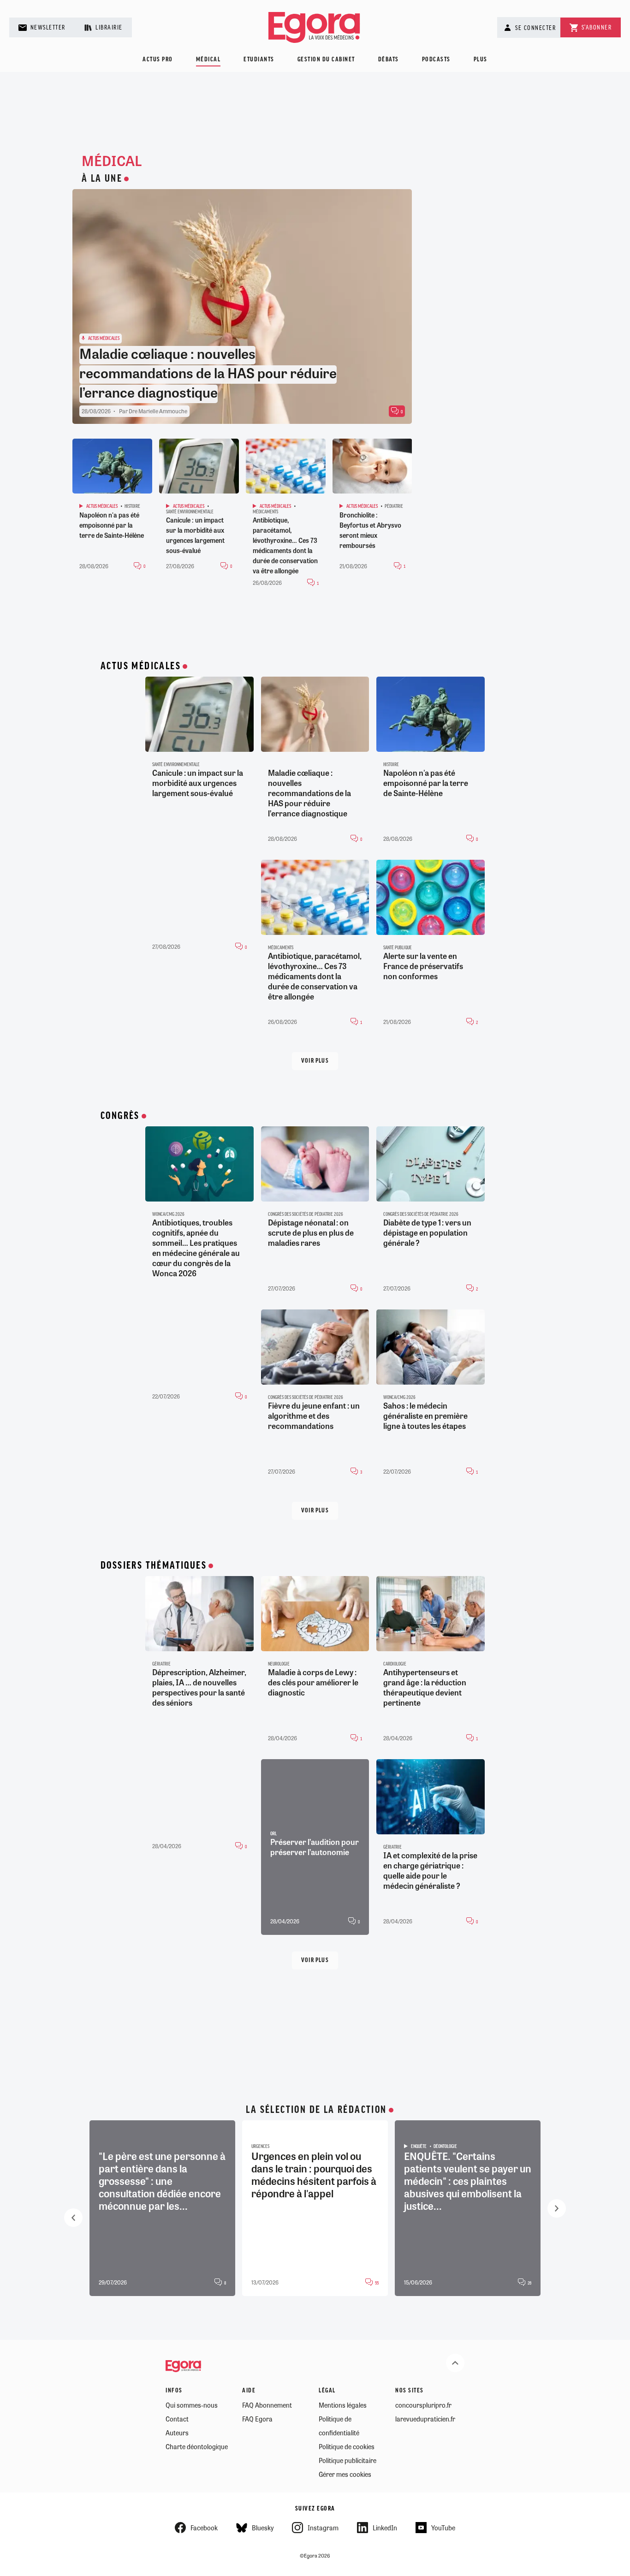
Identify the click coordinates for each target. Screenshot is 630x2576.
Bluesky (263, 2528)
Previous (73, 2218)
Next (557, 2208)
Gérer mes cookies (345, 2474)
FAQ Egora (257, 2419)
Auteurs (177, 2433)
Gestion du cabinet (326, 60)
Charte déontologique (197, 2446)
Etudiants (259, 60)
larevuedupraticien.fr (425, 2419)
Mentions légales (343, 2405)
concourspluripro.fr (423, 2405)
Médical (208, 60)
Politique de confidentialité (339, 2426)
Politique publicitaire (348, 2460)
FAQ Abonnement (267, 2405)
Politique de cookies (347, 2446)
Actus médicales (141, 666)
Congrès (120, 1116)
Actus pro (158, 60)
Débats (389, 60)
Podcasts (436, 60)
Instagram (323, 2528)
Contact (177, 2419)
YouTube (443, 2528)
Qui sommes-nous (192, 2405)
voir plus (315, 1061)
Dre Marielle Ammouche (158, 411)
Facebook (204, 2528)
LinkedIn (385, 2528)
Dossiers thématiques (154, 1566)
